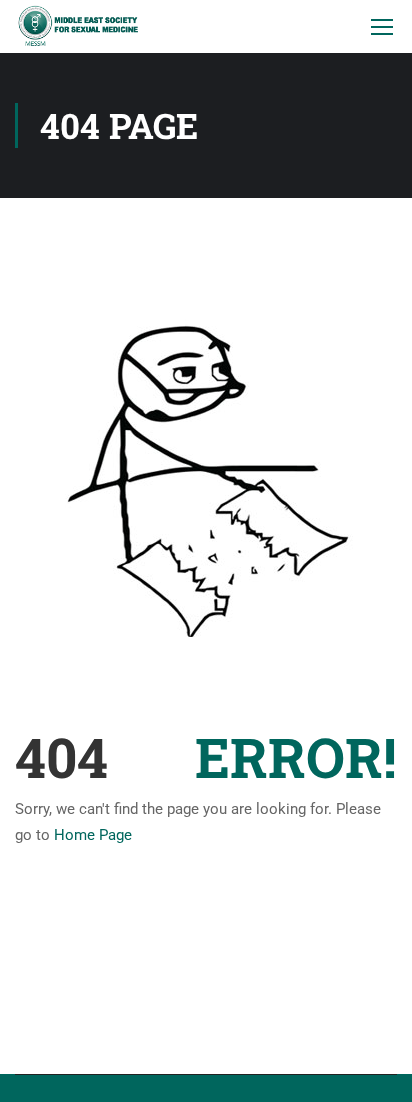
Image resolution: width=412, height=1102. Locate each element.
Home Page (93, 835)
